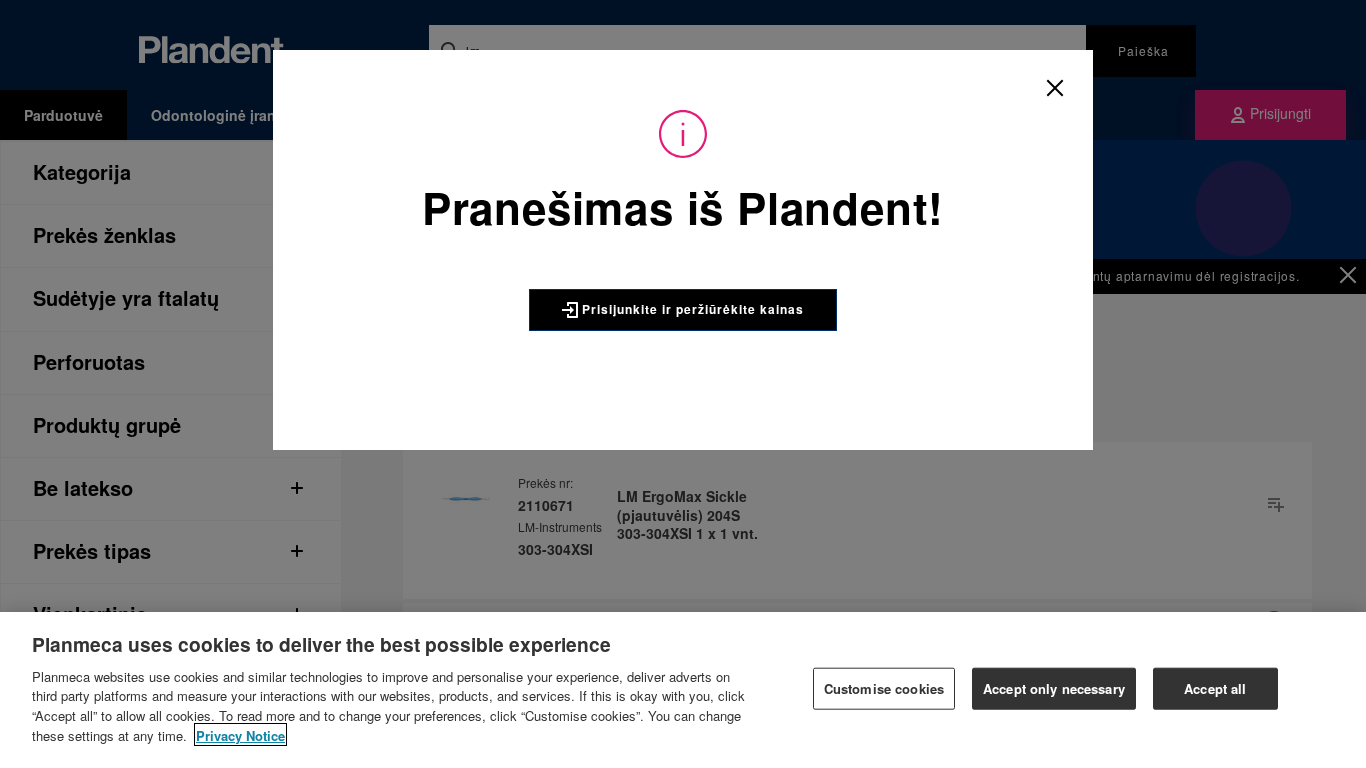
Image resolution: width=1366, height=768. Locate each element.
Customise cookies (884, 688)
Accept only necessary (1054, 688)
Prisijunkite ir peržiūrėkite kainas (691, 309)
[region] (683, 690)
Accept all (1215, 688)
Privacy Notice (240, 734)
